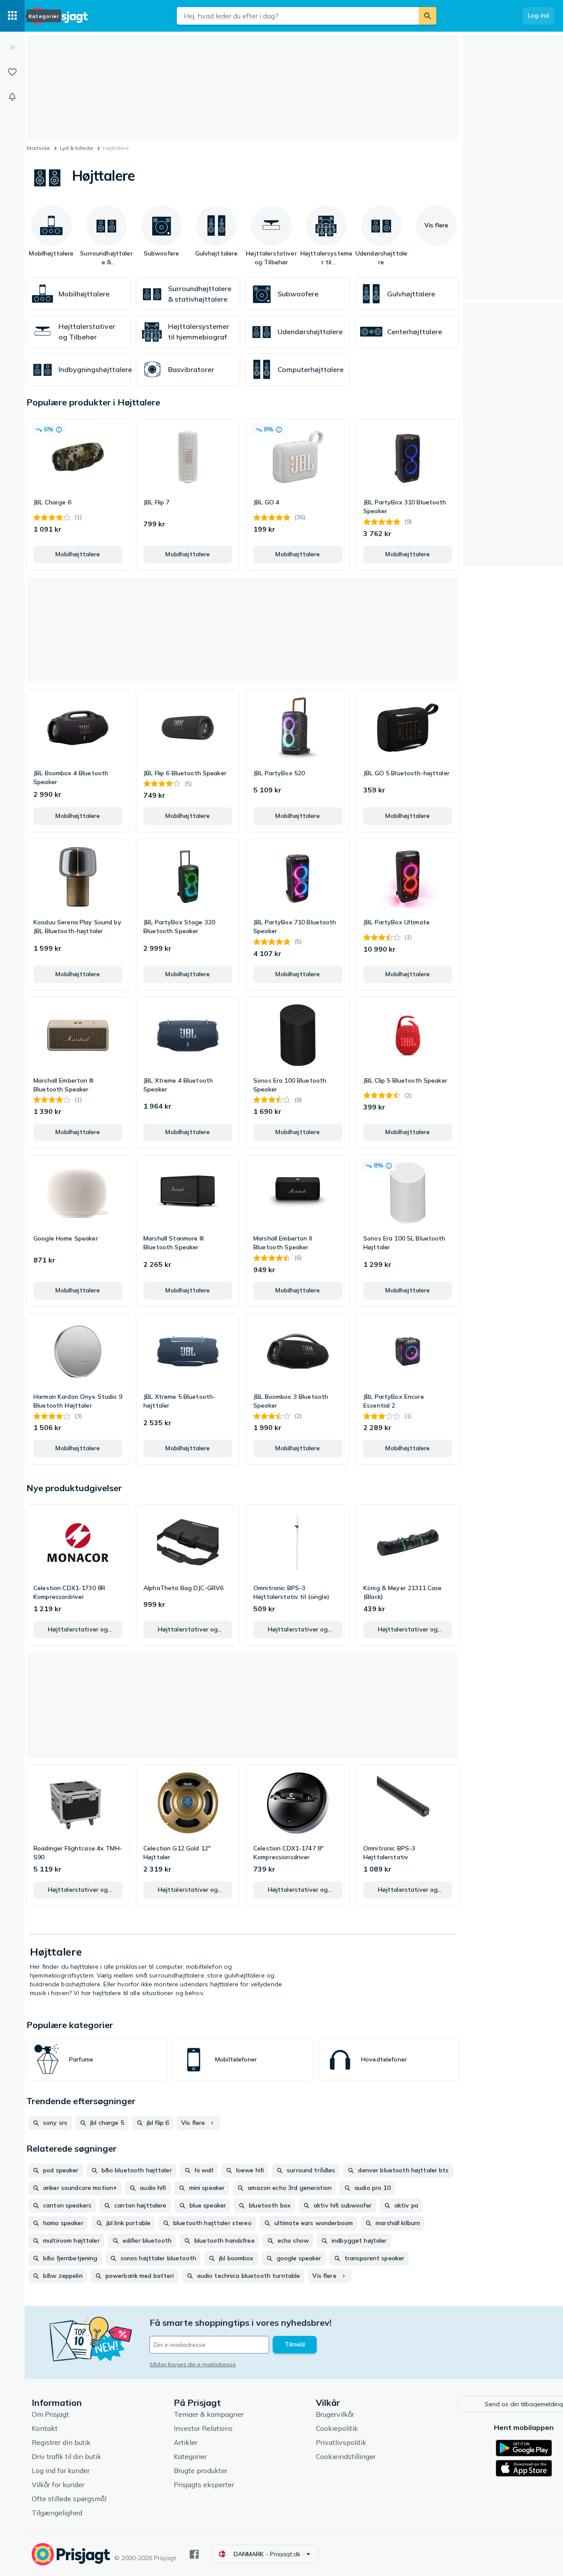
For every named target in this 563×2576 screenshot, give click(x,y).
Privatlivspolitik (341, 2442)
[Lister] (12, 72)
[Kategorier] (12, 16)
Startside (38, 148)
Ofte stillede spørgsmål (69, 2499)
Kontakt (45, 2428)
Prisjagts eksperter (204, 2485)
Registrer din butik (61, 2442)
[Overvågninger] (12, 97)
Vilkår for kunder (58, 2485)
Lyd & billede (77, 148)
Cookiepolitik (337, 2428)
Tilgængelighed (57, 2513)
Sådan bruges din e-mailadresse (193, 2364)
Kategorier (190, 2456)
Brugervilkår (335, 2414)
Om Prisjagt (50, 2414)
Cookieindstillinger (346, 2456)
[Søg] (428, 16)
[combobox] (298, 16)
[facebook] (194, 2554)
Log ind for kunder (61, 2470)
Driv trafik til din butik (66, 2456)
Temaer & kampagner (209, 2414)
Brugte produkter (201, 2470)
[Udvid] (12, 47)
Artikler (186, 2442)
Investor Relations (203, 2428)
